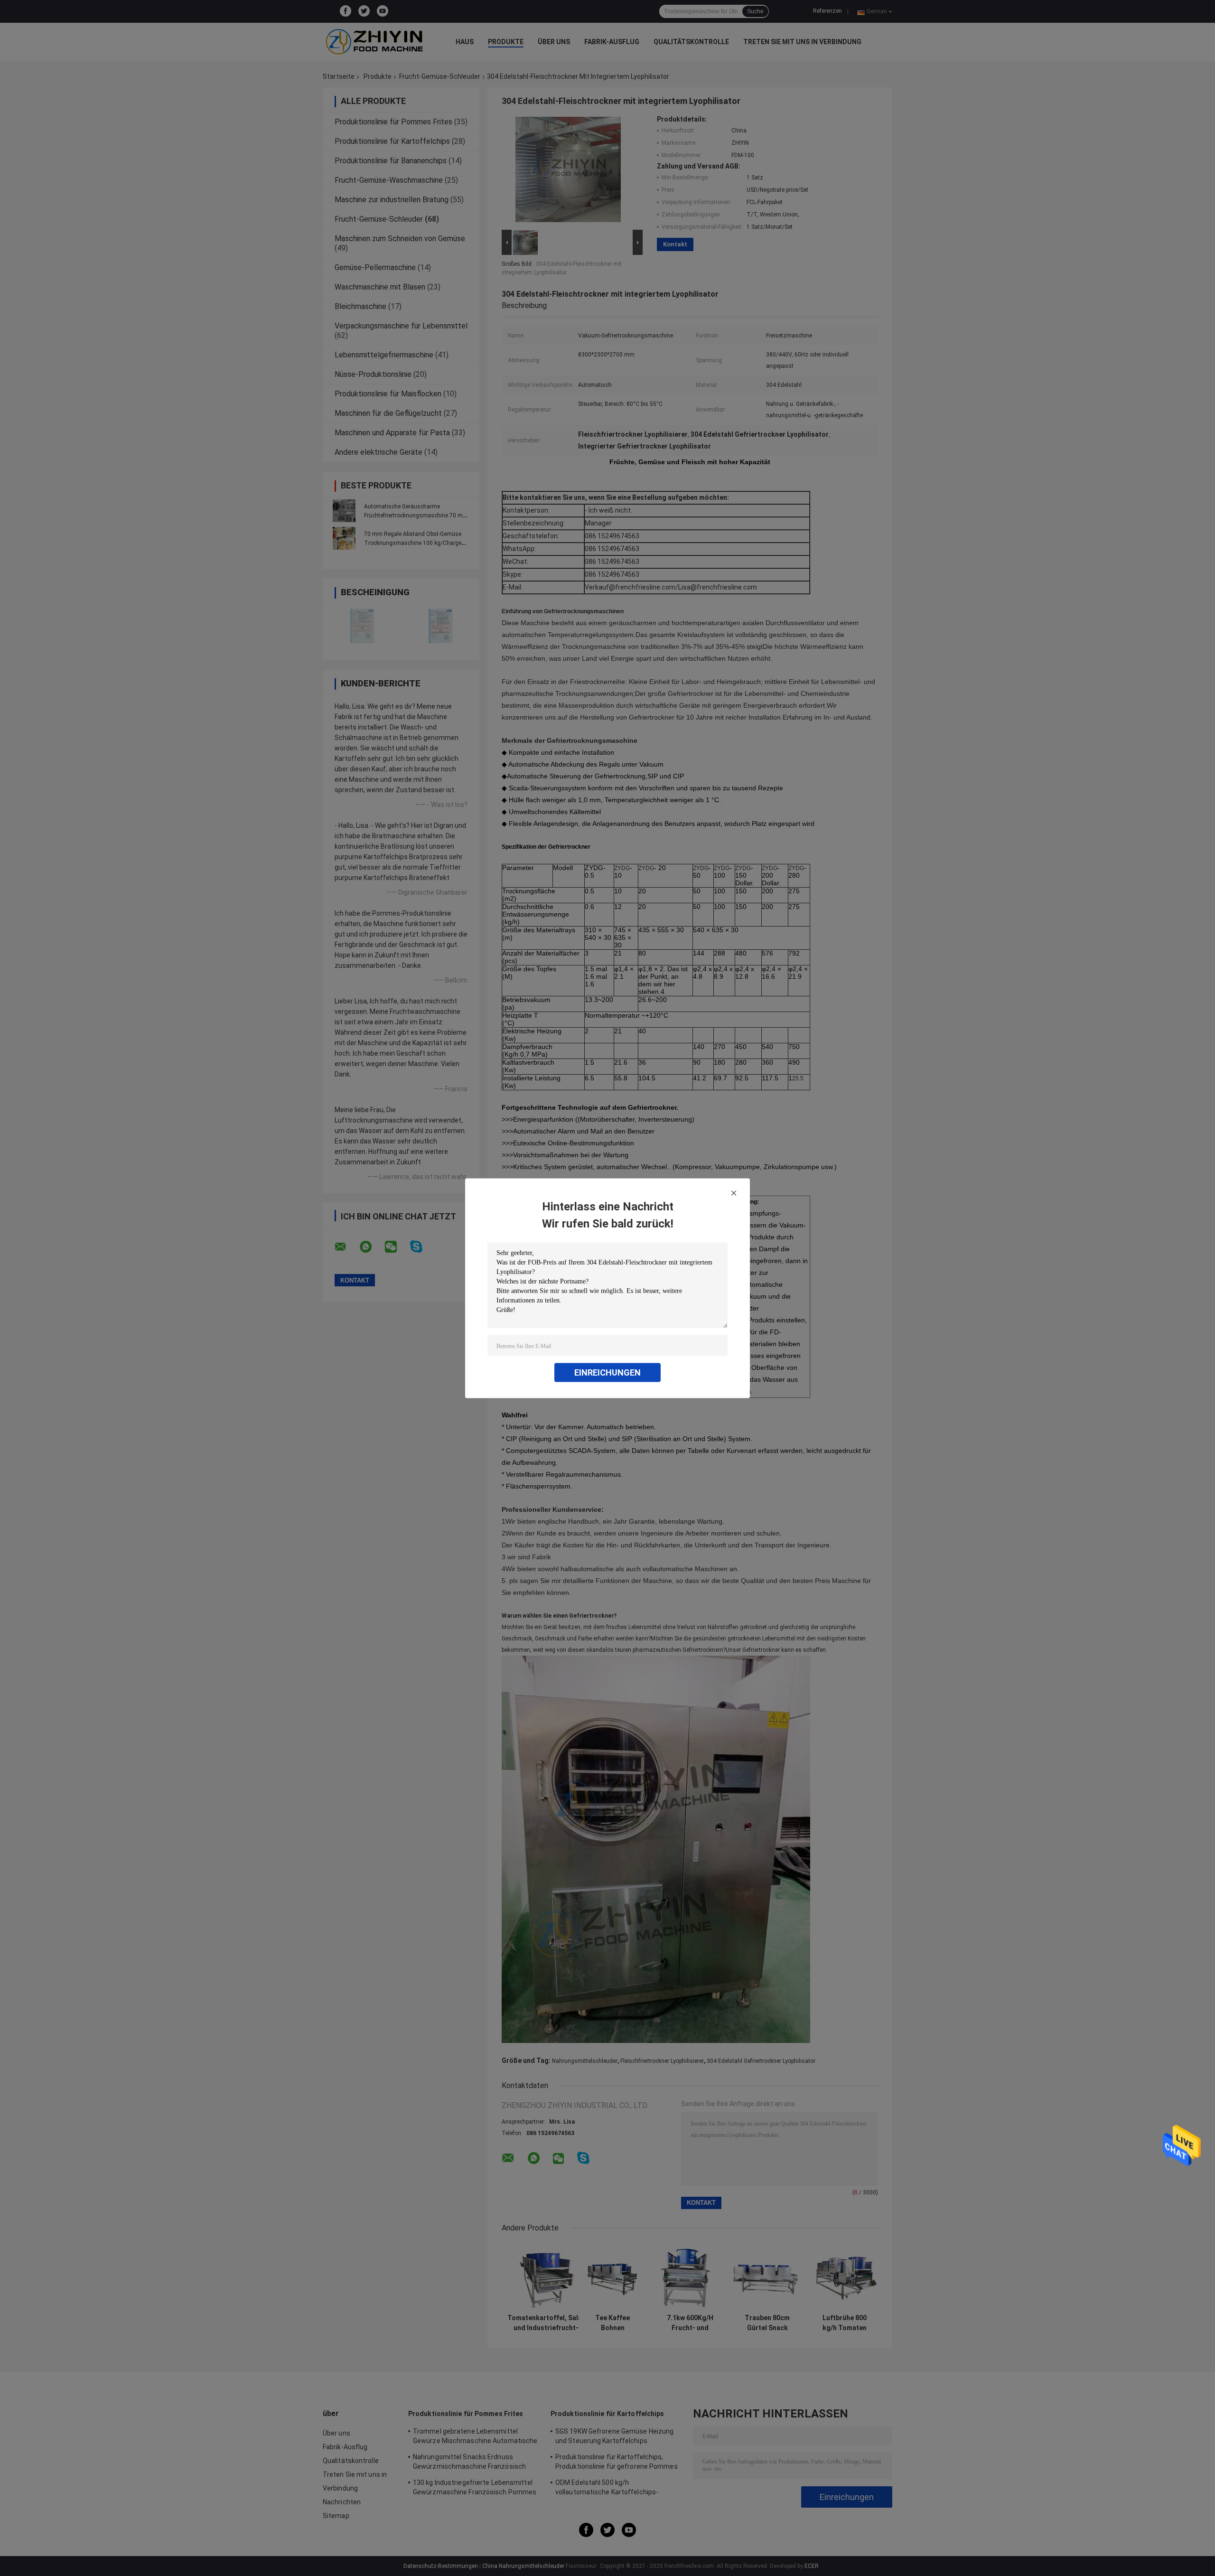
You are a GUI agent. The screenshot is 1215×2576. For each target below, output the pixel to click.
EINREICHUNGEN (607, 1372)
